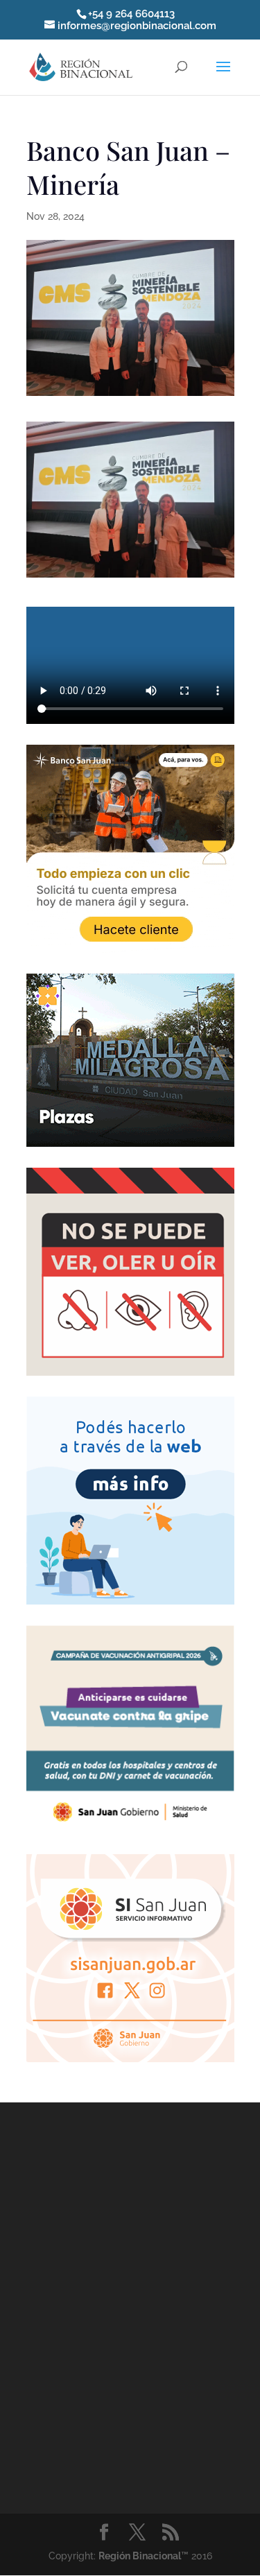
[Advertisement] (130, 2305)
